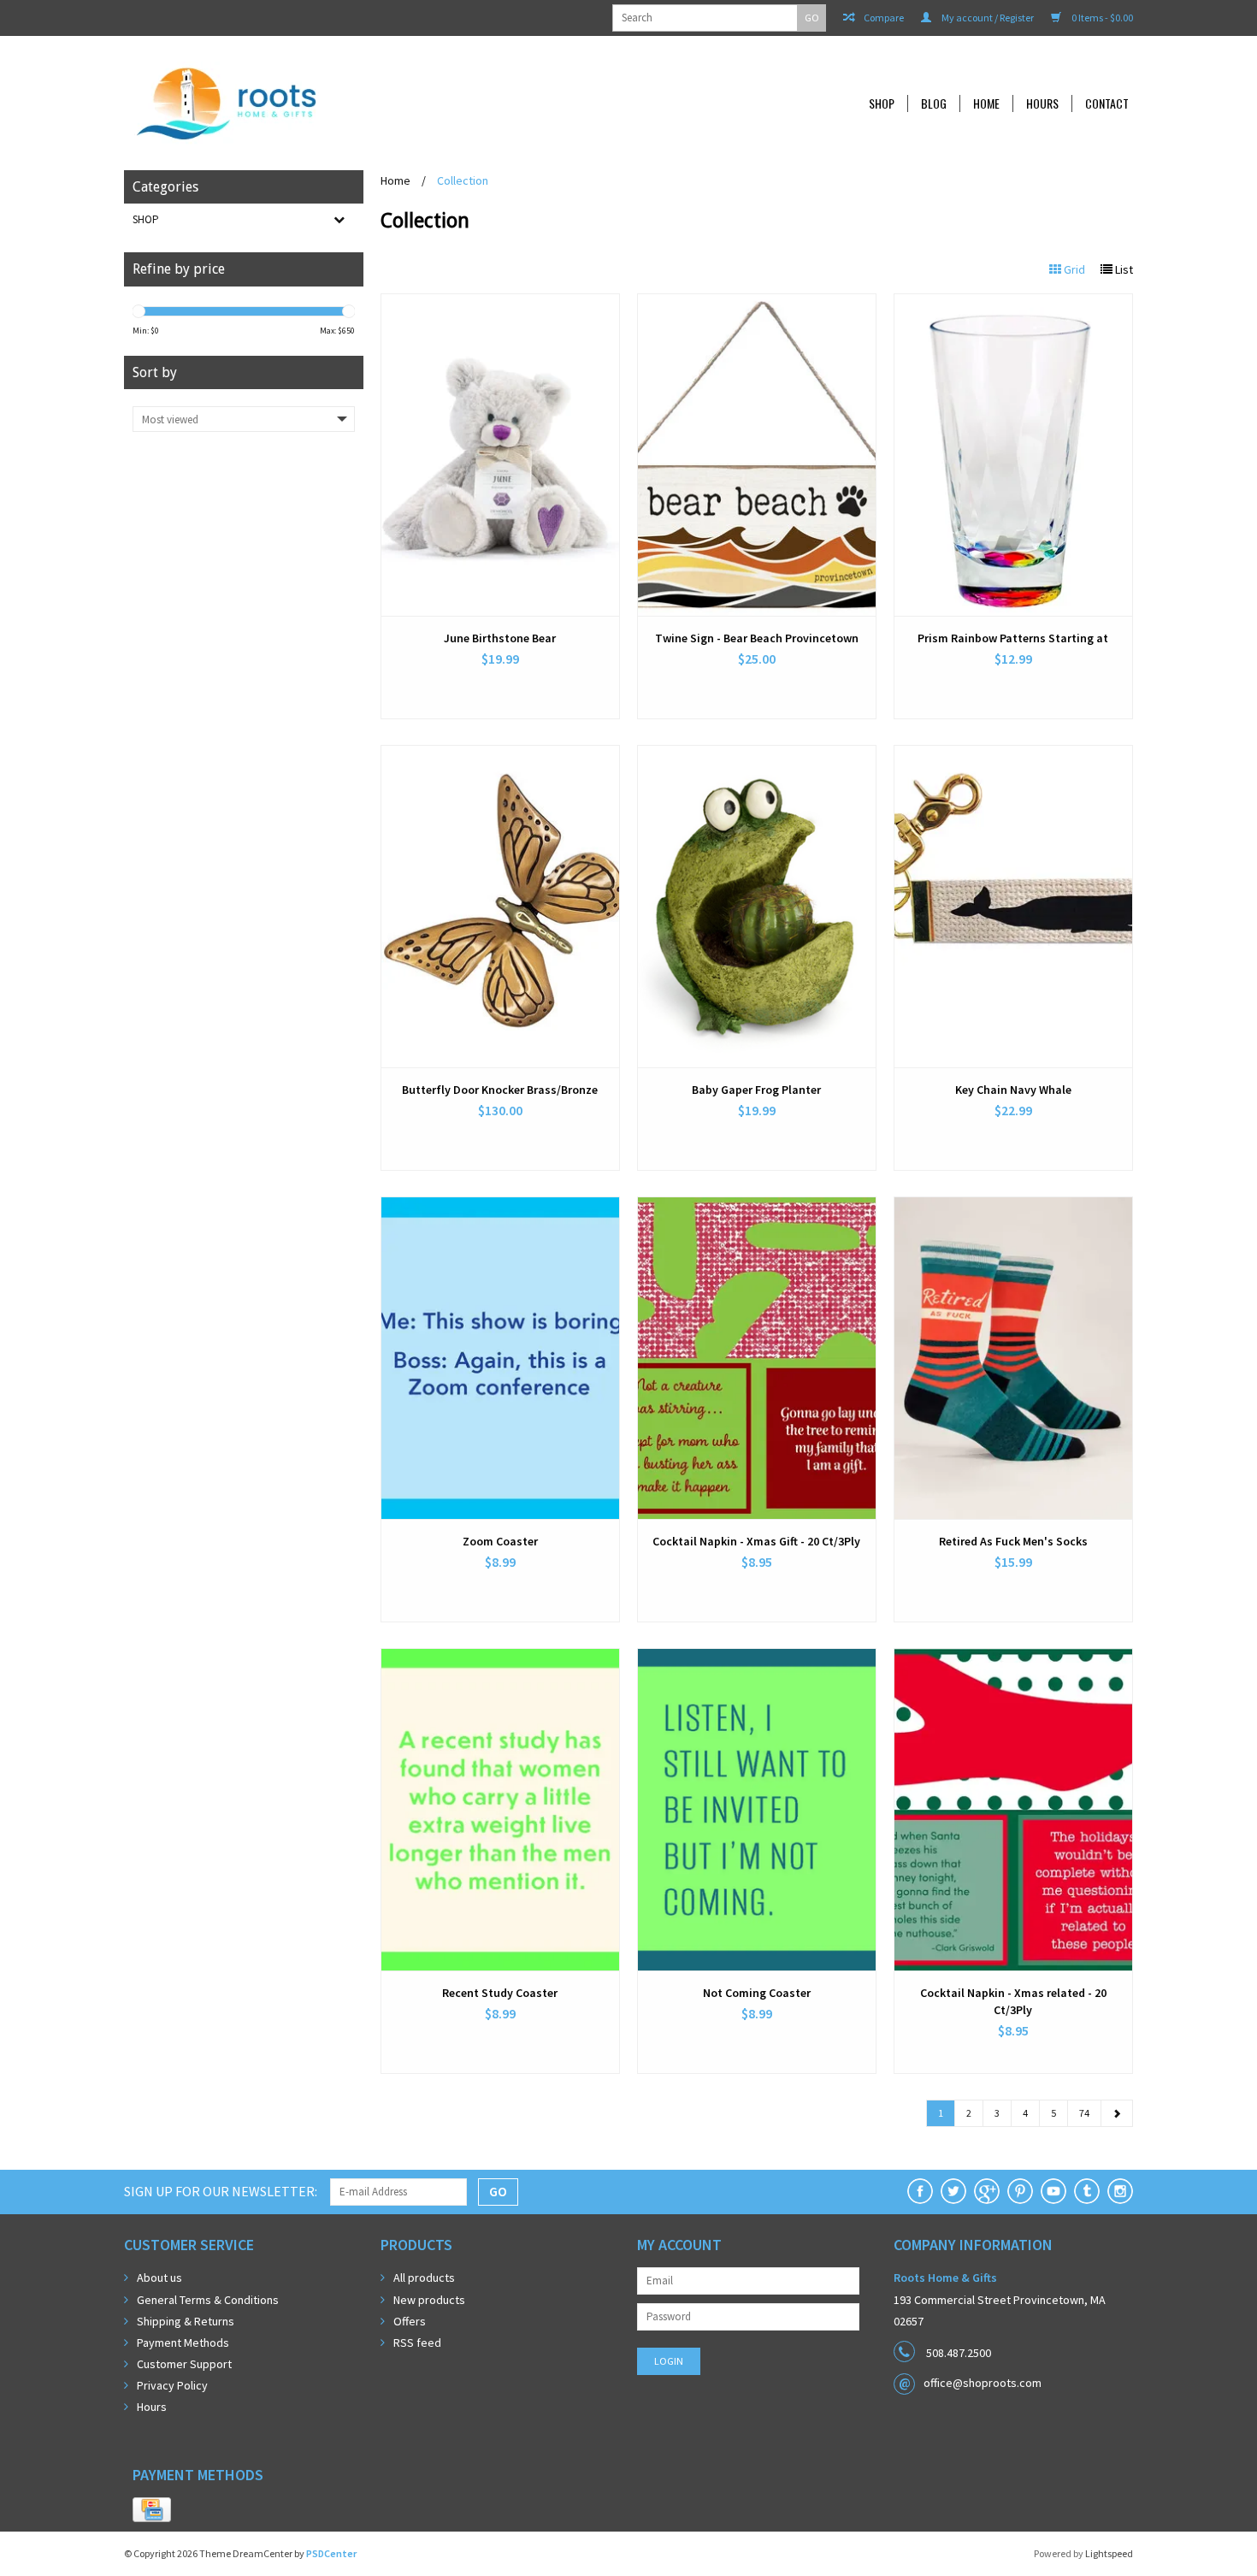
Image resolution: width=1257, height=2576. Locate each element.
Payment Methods (183, 2343)
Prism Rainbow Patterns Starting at (1013, 638)
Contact (1107, 103)
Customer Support (184, 2364)
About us (159, 2278)
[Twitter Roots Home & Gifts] (953, 2191)
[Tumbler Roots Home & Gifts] (1087, 2191)
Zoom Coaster (500, 1541)
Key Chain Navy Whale (1013, 1090)
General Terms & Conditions (208, 2300)
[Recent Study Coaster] (500, 1810)
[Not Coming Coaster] (757, 1810)
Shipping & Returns (186, 2321)
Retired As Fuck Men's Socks (1013, 1541)
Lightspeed (1109, 2553)
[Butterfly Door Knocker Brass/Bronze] (500, 907)
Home (986, 103)
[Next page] (1117, 2113)
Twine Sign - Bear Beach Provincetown (757, 638)
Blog (934, 103)
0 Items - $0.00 (1101, 18)
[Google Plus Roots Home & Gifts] (987, 2191)
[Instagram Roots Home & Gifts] (1120, 2191)
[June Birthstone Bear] (500, 455)
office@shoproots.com (983, 2383)
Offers (410, 2321)
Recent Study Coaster (500, 1993)
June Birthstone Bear (500, 638)
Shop (882, 103)
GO (812, 18)
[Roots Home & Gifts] (341, 103)
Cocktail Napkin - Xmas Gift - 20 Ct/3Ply (756, 1541)
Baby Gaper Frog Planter (756, 1090)
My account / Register (987, 18)
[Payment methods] (152, 2510)
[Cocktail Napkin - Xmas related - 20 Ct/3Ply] (1013, 1810)
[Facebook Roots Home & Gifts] (920, 2191)
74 (1084, 2113)
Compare (883, 18)
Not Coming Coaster (757, 1993)
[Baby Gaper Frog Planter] (757, 907)
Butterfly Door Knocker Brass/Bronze (500, 1090)
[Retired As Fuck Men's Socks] (1013, 1358)
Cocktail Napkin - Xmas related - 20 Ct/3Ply (1013, 2001)
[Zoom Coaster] (500, 1358)
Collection (463, 180)
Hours (1042, 103)
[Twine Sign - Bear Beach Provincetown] (757, 455)
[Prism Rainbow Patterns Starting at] (1013, 455)
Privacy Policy (172, 2385)
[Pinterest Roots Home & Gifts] (1020, 2191)
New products (429, 2300)
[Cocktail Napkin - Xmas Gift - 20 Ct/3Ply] (757, 1358)
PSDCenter (331, 2553)
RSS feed (417, 2343)
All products (424, 2278)
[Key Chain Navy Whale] (1013, 907)
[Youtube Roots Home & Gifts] (1053, 2191)
